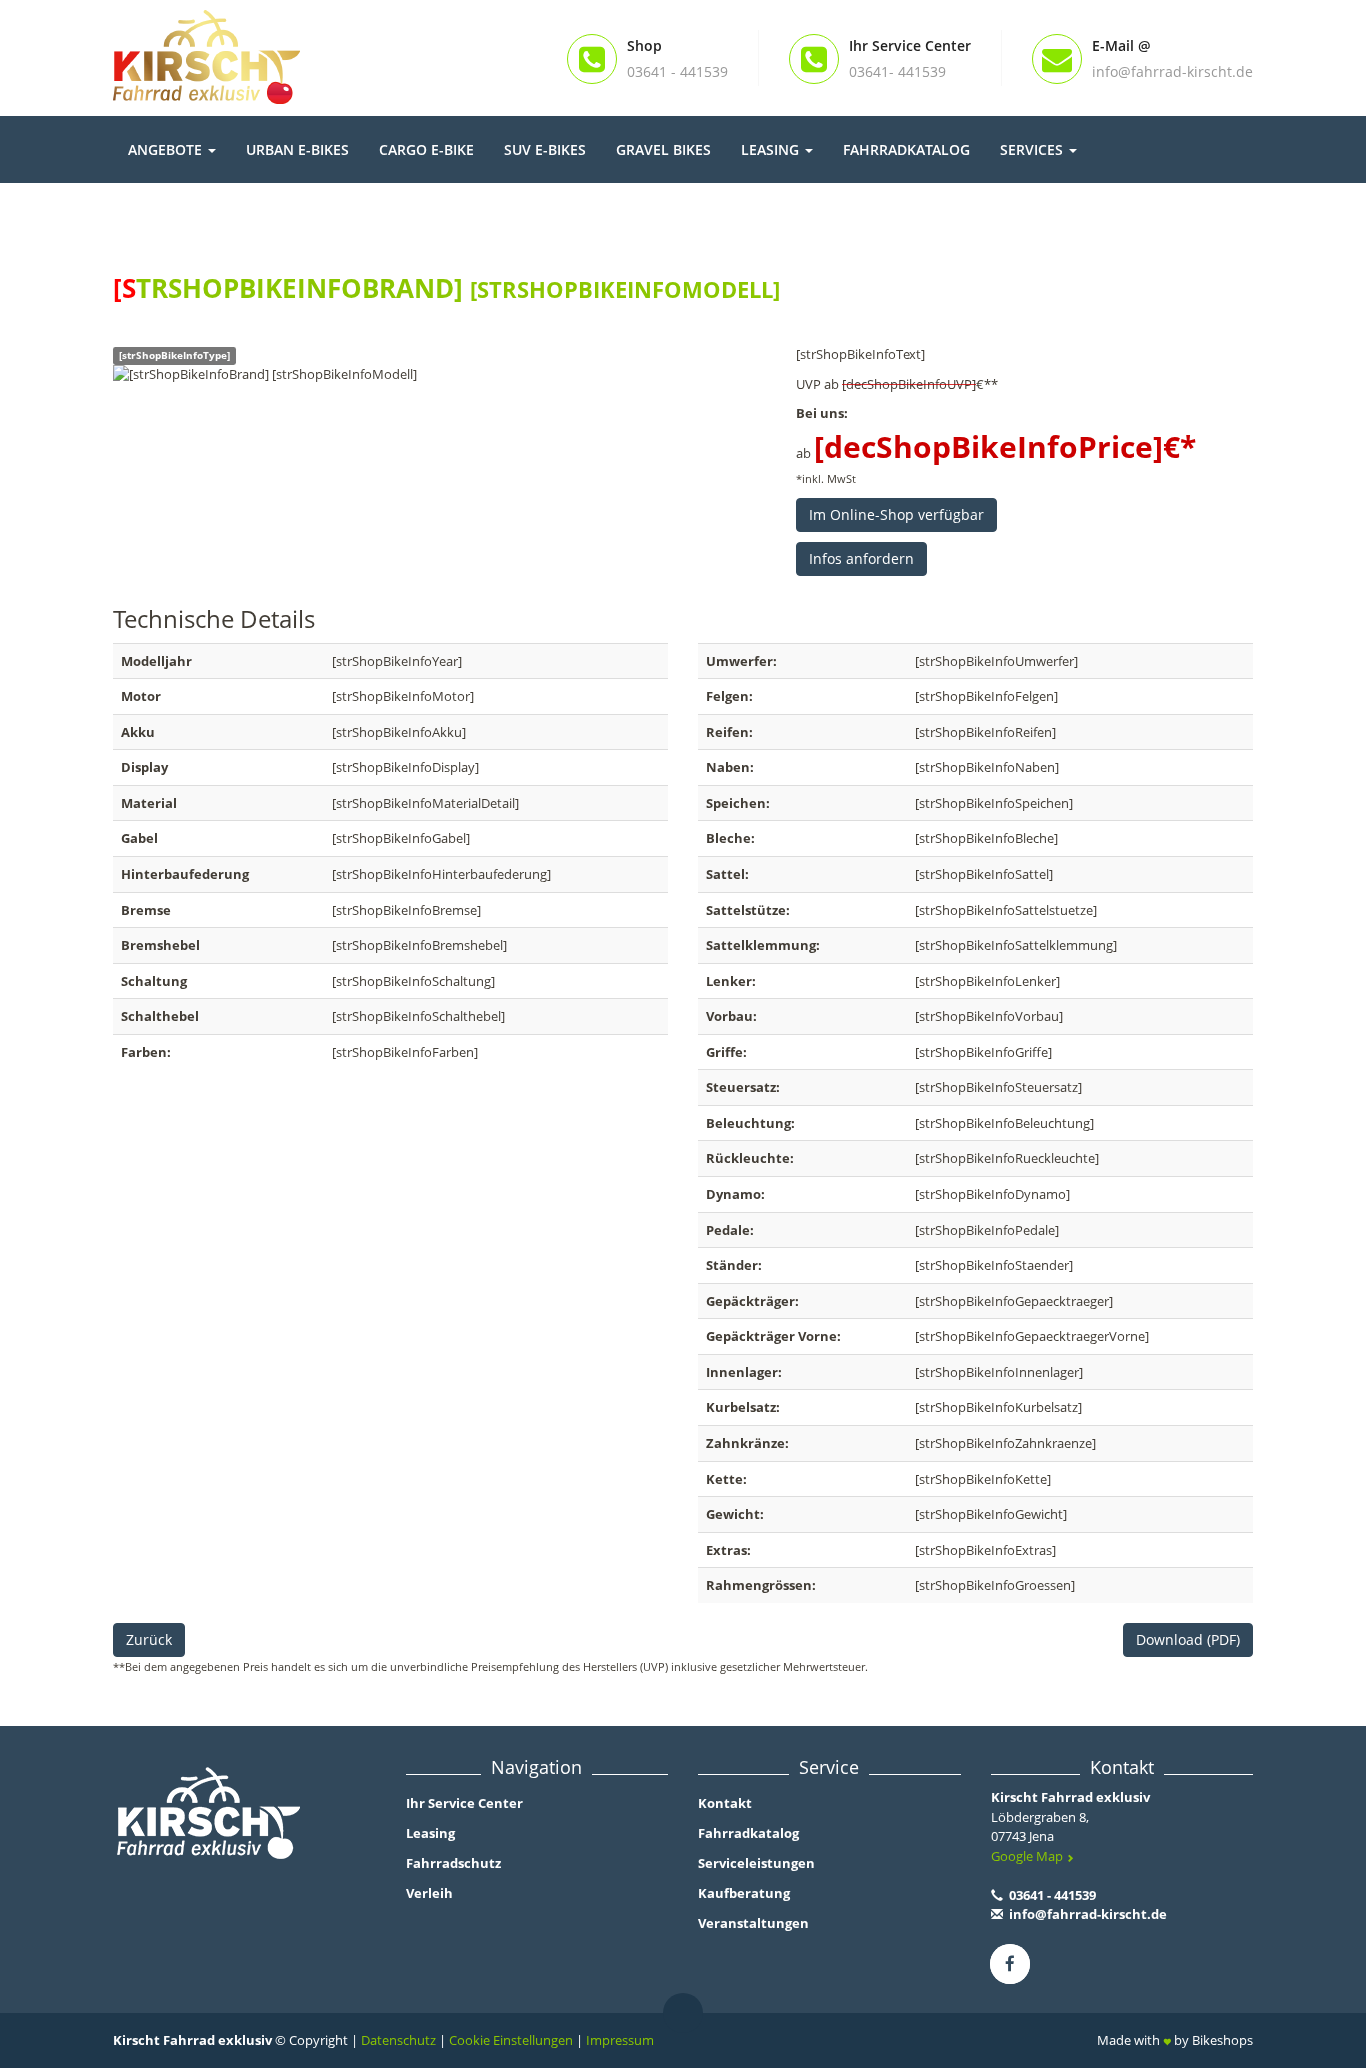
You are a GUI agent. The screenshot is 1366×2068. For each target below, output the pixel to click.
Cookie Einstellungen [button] (511, 2040)
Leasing (430, 1833)
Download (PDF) (1188, 1639)
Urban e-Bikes (297, 149)
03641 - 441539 (1051, 1895)
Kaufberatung (744, 1893)
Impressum (620, 2040)
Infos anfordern (861, 558)
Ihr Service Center (464, 1803)
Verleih (429, 1893)
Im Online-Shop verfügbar (896, 514)
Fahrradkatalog (906, 149)
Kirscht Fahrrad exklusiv (1070, 1797)
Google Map (1028, 1856)
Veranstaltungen (753, 1923)
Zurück (149, 1639)
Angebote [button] (167, 149)
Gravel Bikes (663, 149)
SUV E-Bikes (545, 149)
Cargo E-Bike (426, 149)
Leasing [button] (772, 149)
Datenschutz (398, 2040)
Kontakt (725, 1803)
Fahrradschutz (453, 1863)
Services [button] (1033, 149)
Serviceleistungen (756, 1863)
